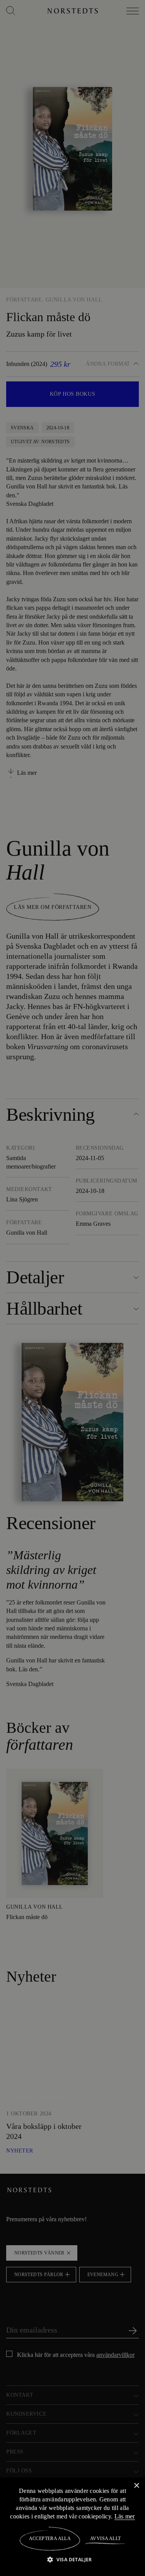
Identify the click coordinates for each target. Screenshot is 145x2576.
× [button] (136, 2485)
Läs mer (125, 2516)
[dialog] (72, 1288)
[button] (72, 2559)
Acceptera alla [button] (50, 2539)
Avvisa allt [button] (105, 2539)
